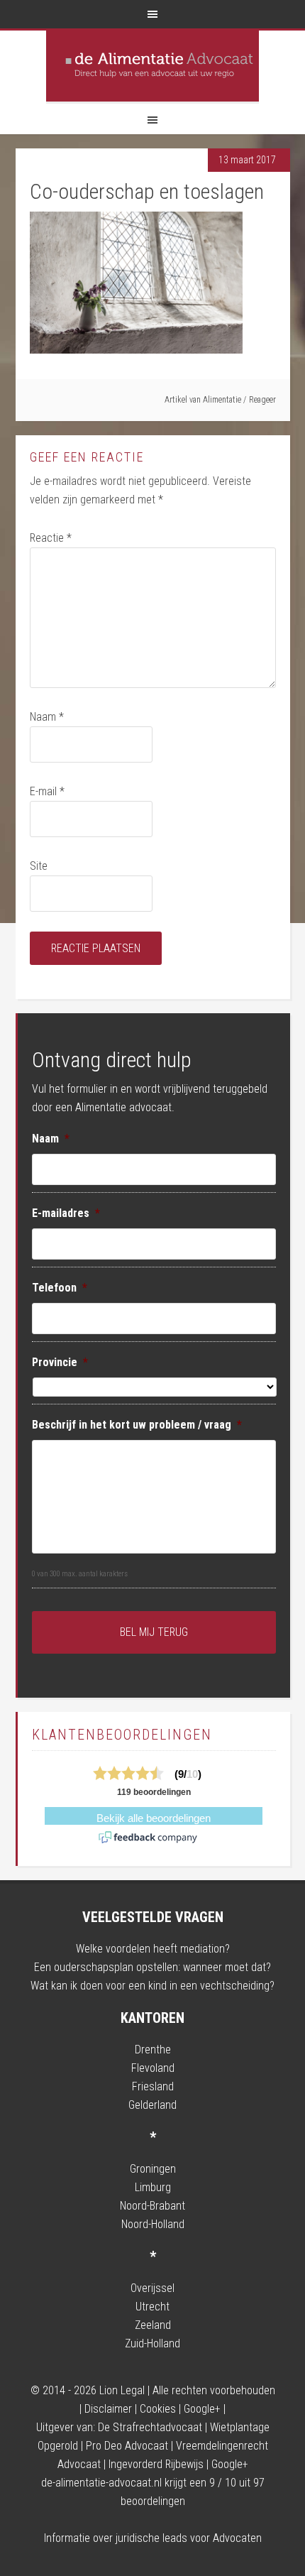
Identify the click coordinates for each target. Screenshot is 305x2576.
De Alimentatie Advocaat (152, 66)
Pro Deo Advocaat (127, 2446)
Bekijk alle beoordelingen (154, 1818)
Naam (47, 717)
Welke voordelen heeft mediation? (153, 1949)
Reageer (262, 400)
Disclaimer (108, 2409)
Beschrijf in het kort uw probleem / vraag (137, 1425)
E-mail (47, 791)
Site (39, 866)
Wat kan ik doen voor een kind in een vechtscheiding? (152, 1986)
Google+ (202, 2409)
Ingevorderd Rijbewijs (156, 2464)
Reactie (51, 538)
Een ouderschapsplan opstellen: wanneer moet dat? (152, 1967)
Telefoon (60, 1288)
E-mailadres (66, 1213)
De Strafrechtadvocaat (150, 2427)
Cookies (158, 2409)
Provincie (60, 1362)
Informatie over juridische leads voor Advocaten (153, 2538)
